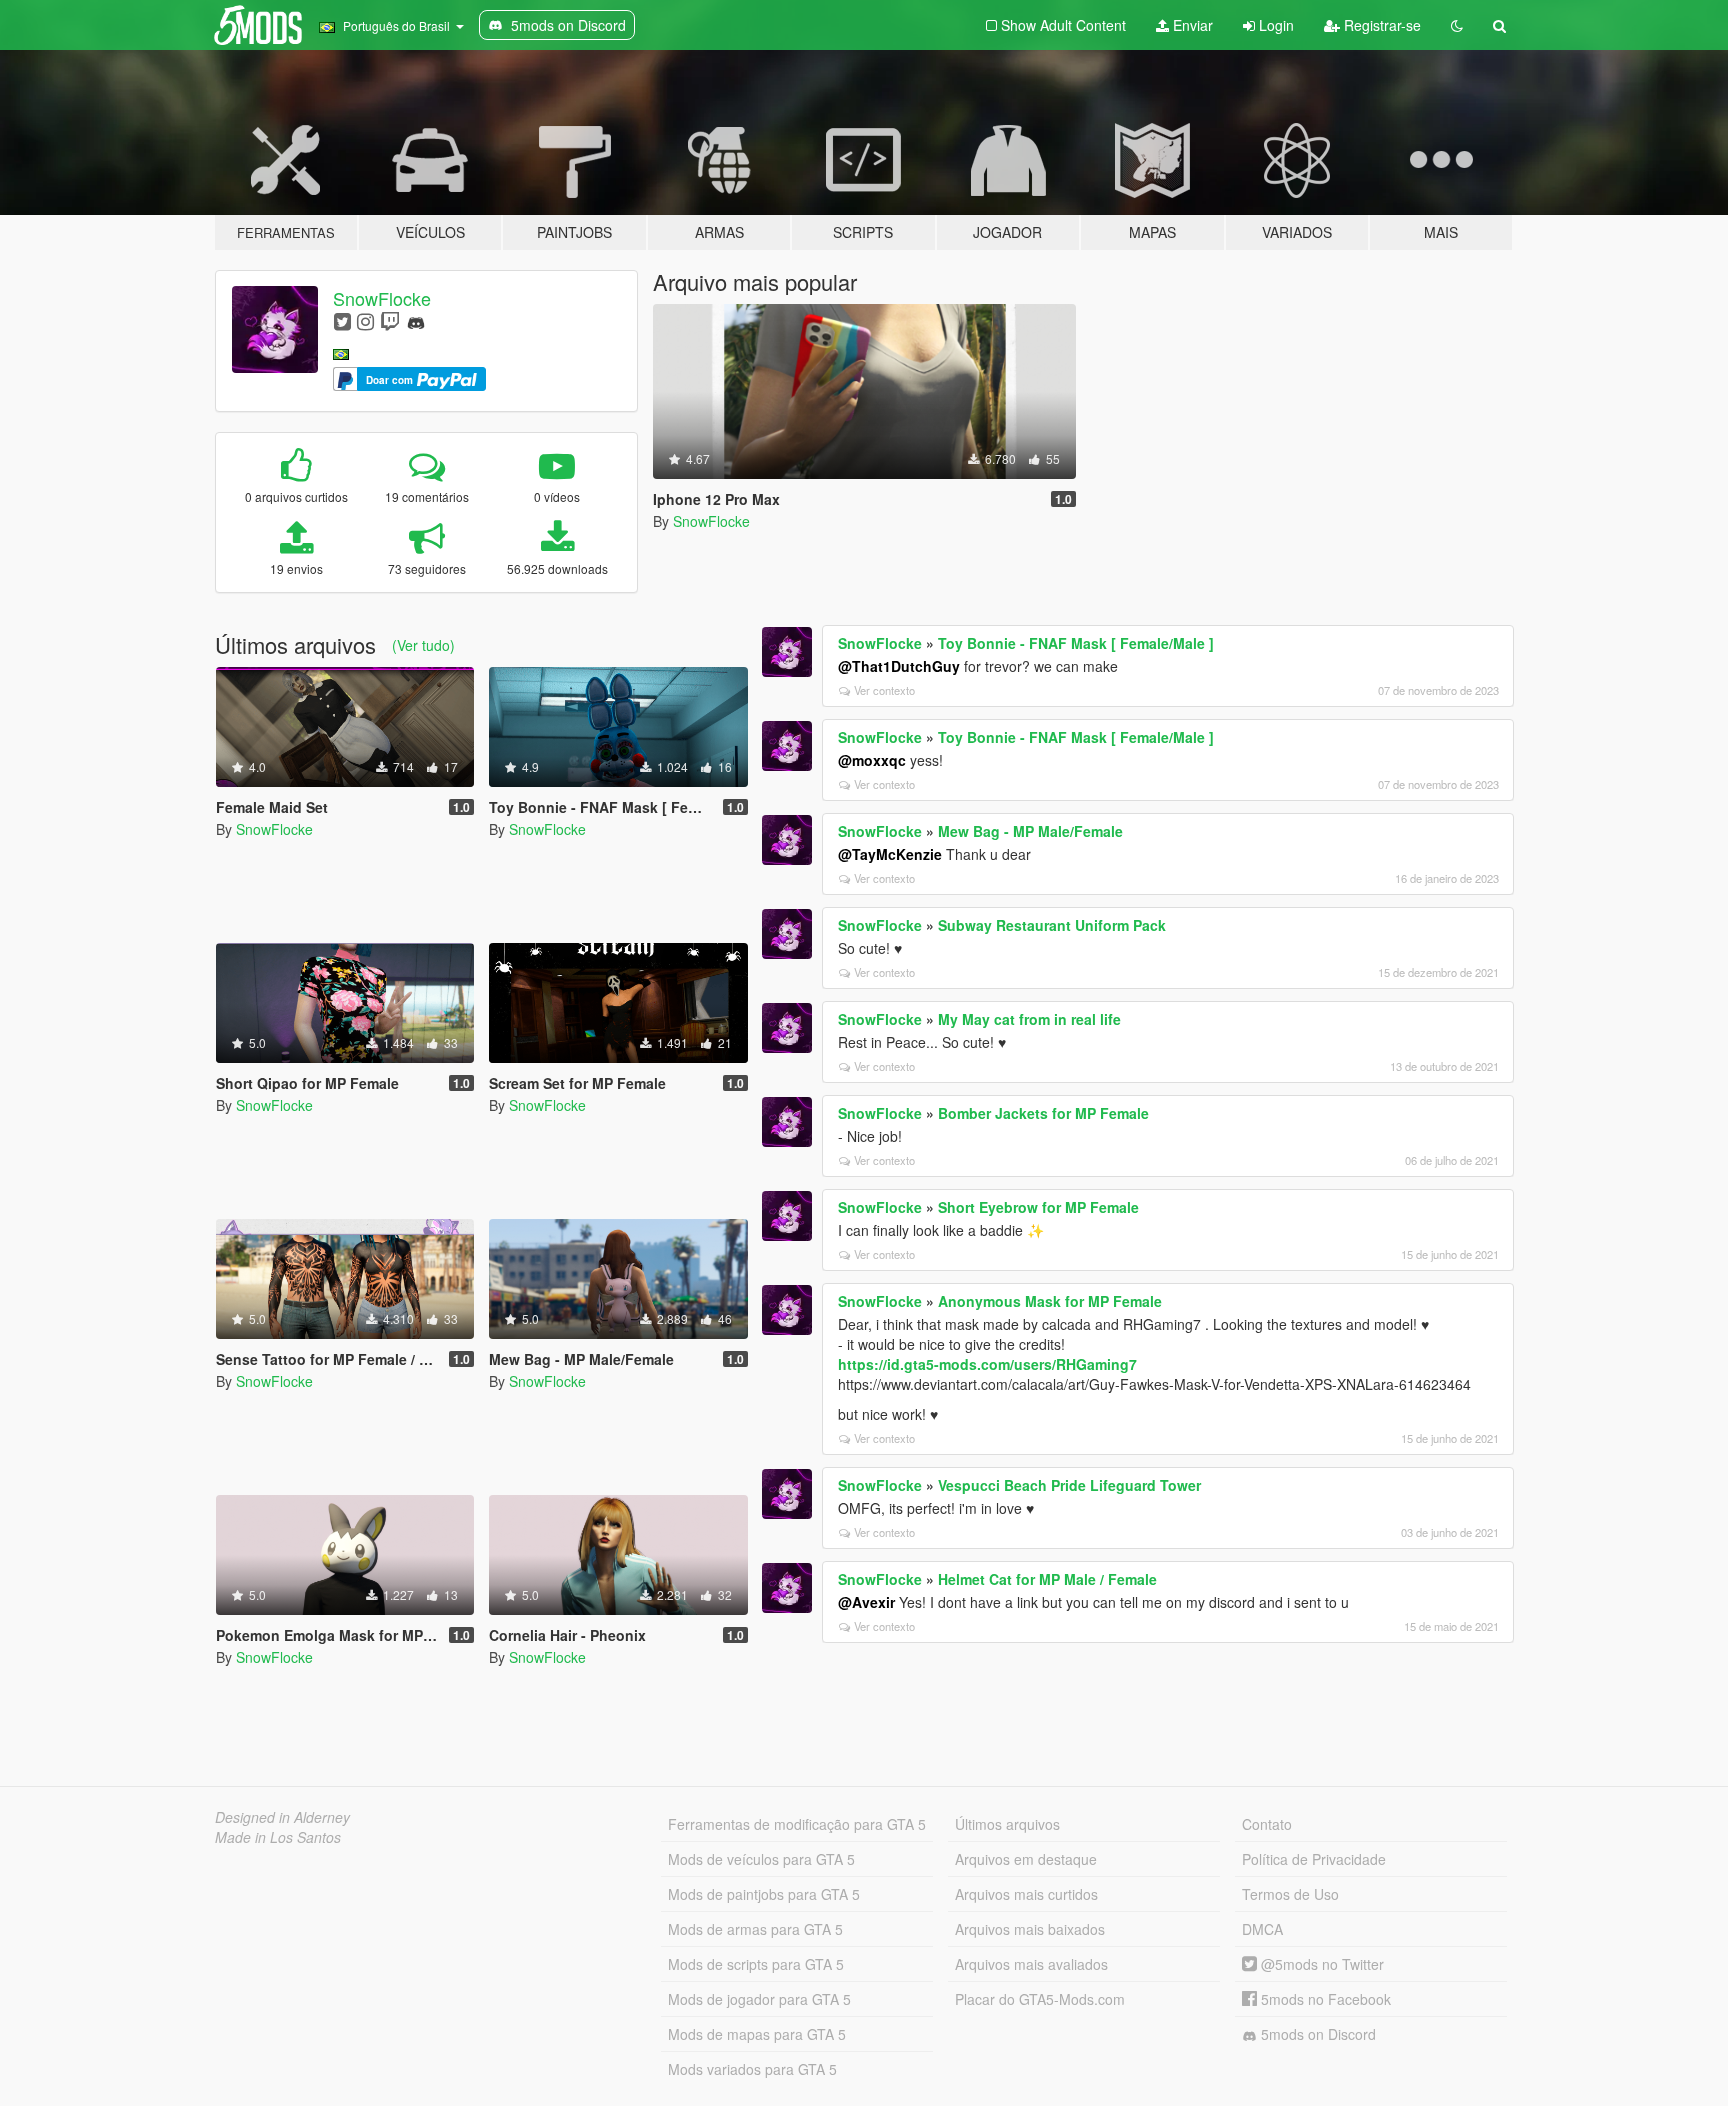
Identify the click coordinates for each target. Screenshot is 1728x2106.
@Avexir (866, 1602)
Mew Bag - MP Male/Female (1030, 831)
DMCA (1262, 1929)
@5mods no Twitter (1320, 1964)
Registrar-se (1380, 25)
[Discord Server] (416, 320)
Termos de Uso (1290, 1894)
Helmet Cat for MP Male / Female (1047, 1579)
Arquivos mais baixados (1030, 1929)
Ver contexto (884, 690)
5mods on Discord (1316, 2034)
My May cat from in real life (1029, 1019)
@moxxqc (872, 760)
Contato (1267, 1824)
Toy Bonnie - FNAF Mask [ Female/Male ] (1076, 643)
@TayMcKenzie (890, 854)
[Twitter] (342, 320)
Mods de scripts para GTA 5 (756, 1964)
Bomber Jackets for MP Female (1043, 1113)
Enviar (1191, 25)
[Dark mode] (1457, 25)
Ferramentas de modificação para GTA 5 (797, 1824)
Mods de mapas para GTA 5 (757, 2034)
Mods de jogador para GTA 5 (759, 1999)
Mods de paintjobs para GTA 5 (764, 1894)
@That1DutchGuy (899, 666)
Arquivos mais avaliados (1031, 1964)
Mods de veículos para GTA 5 (761, 1859)
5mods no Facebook (1324, 1999)
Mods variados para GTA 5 (752, 2069)
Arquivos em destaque (1026, 1859)
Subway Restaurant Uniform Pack (1052, 925)
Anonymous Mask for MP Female (1050, 1301)
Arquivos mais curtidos (1026, 1894)
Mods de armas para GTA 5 (755, 1929)
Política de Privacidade (1314, 1859)
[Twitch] (390, 320)
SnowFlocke (382, 298)
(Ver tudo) (423, 645)
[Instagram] (365, 320)
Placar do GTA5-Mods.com (1040, 1999)
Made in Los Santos (278, 1837)
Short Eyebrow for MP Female (1038, 1207)
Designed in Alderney (282, 1817)
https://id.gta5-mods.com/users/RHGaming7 (987, 1364)
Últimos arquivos (1007, 1824)
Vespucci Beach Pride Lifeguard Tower (1069, 1485)
